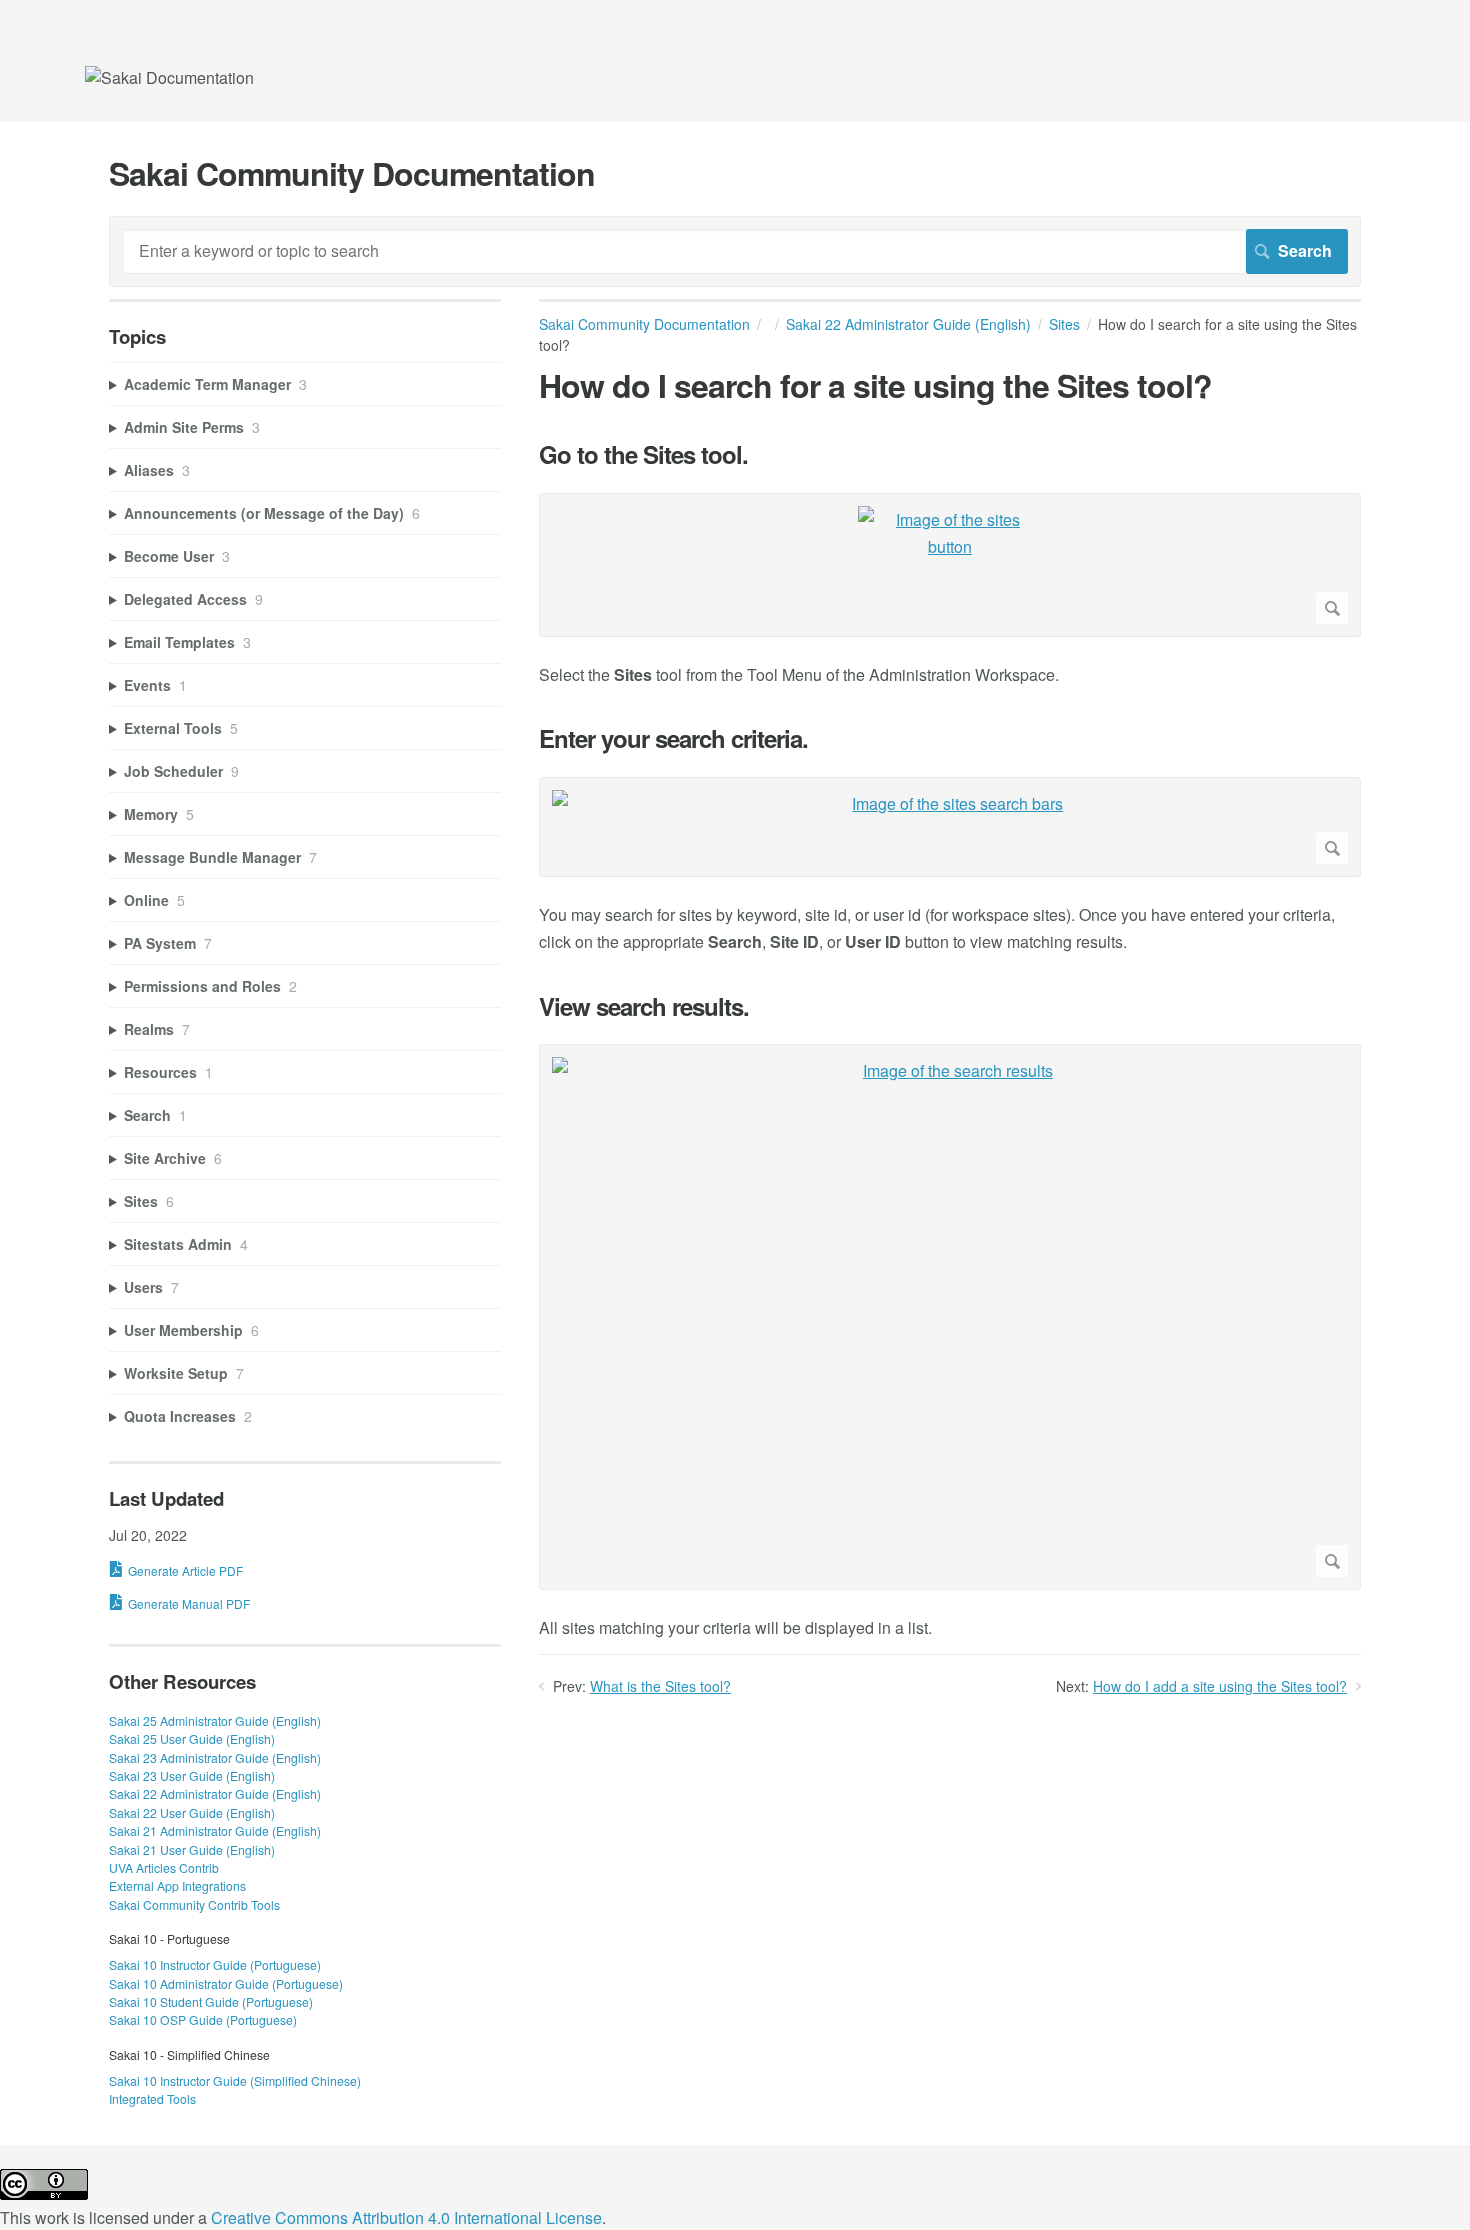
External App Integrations (177, 1885)
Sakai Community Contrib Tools (194, 1904)
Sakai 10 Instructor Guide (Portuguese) (215, 1964)
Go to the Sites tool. (643, 454)
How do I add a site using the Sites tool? (1220, 1686)
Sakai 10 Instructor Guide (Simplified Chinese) (235, 2080)
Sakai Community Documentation (644, 324)
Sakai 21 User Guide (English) (192, 1849)
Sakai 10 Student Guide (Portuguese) (211, 2001)
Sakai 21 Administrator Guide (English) (215, 1830)
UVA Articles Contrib (164, 1867)
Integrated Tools (152, 2098)
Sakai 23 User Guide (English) (192, 1775)
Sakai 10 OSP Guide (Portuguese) (203, 2019)
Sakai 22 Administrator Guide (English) (908, 324)
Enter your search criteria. (673, 738)
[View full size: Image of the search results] (950, 1317)
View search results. (644, 1006)
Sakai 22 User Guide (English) (192, 1812)
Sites (1064, 324)
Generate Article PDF (185, 1570)
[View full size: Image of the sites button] (950, 565)
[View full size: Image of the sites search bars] (950, 827)
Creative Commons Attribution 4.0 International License (406, 2217)
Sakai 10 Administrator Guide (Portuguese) (226, 1983)
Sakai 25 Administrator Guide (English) (215, 1720)
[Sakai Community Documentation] (169, 77)
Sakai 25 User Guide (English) (192, 1738)
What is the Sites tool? (660, 1686)
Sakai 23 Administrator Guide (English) (215, 1757)
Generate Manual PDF (189, 1603)
